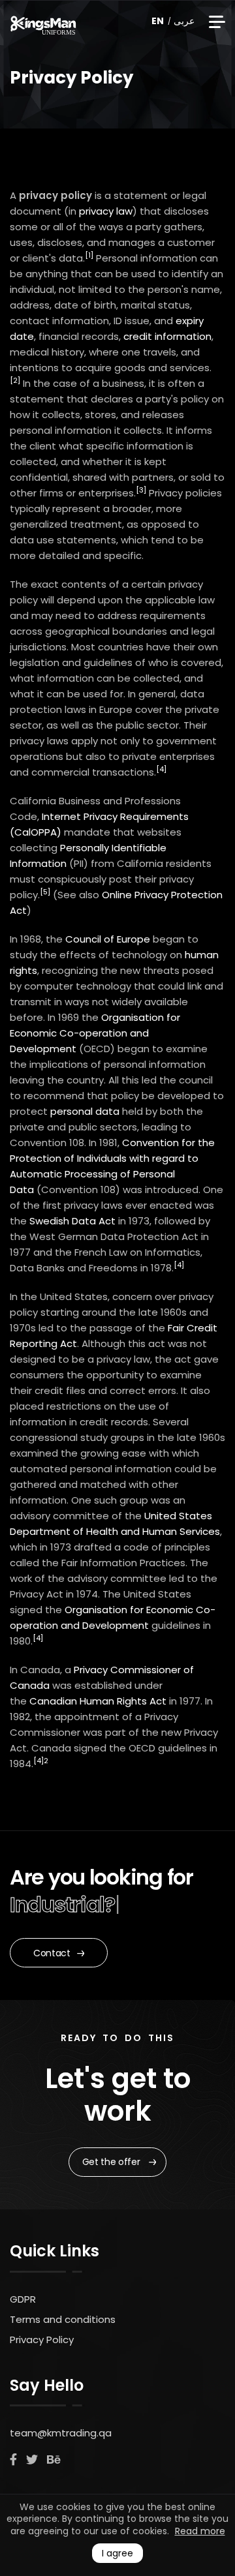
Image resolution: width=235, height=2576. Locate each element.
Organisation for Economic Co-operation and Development (95, 1033)
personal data (85, 1111)
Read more (200, 2531)
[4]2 (41, 1761)
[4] (161, 769)
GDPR (23, 2299)
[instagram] (32, 2460)
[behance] (54, 2460)
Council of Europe (108, 939)
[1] (89, 255)
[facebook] (13, 2460)
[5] (45, 892)
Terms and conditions (63, 2319)
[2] (15, 380)
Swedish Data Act (72, 1221)
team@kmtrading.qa (61, 2433)
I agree (117, 2553)
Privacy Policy (42, 2340)
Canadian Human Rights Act (98, 1701)
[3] (141, 490)
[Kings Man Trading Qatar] (43, 23)
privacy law (106, 211)
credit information (167, 336)
